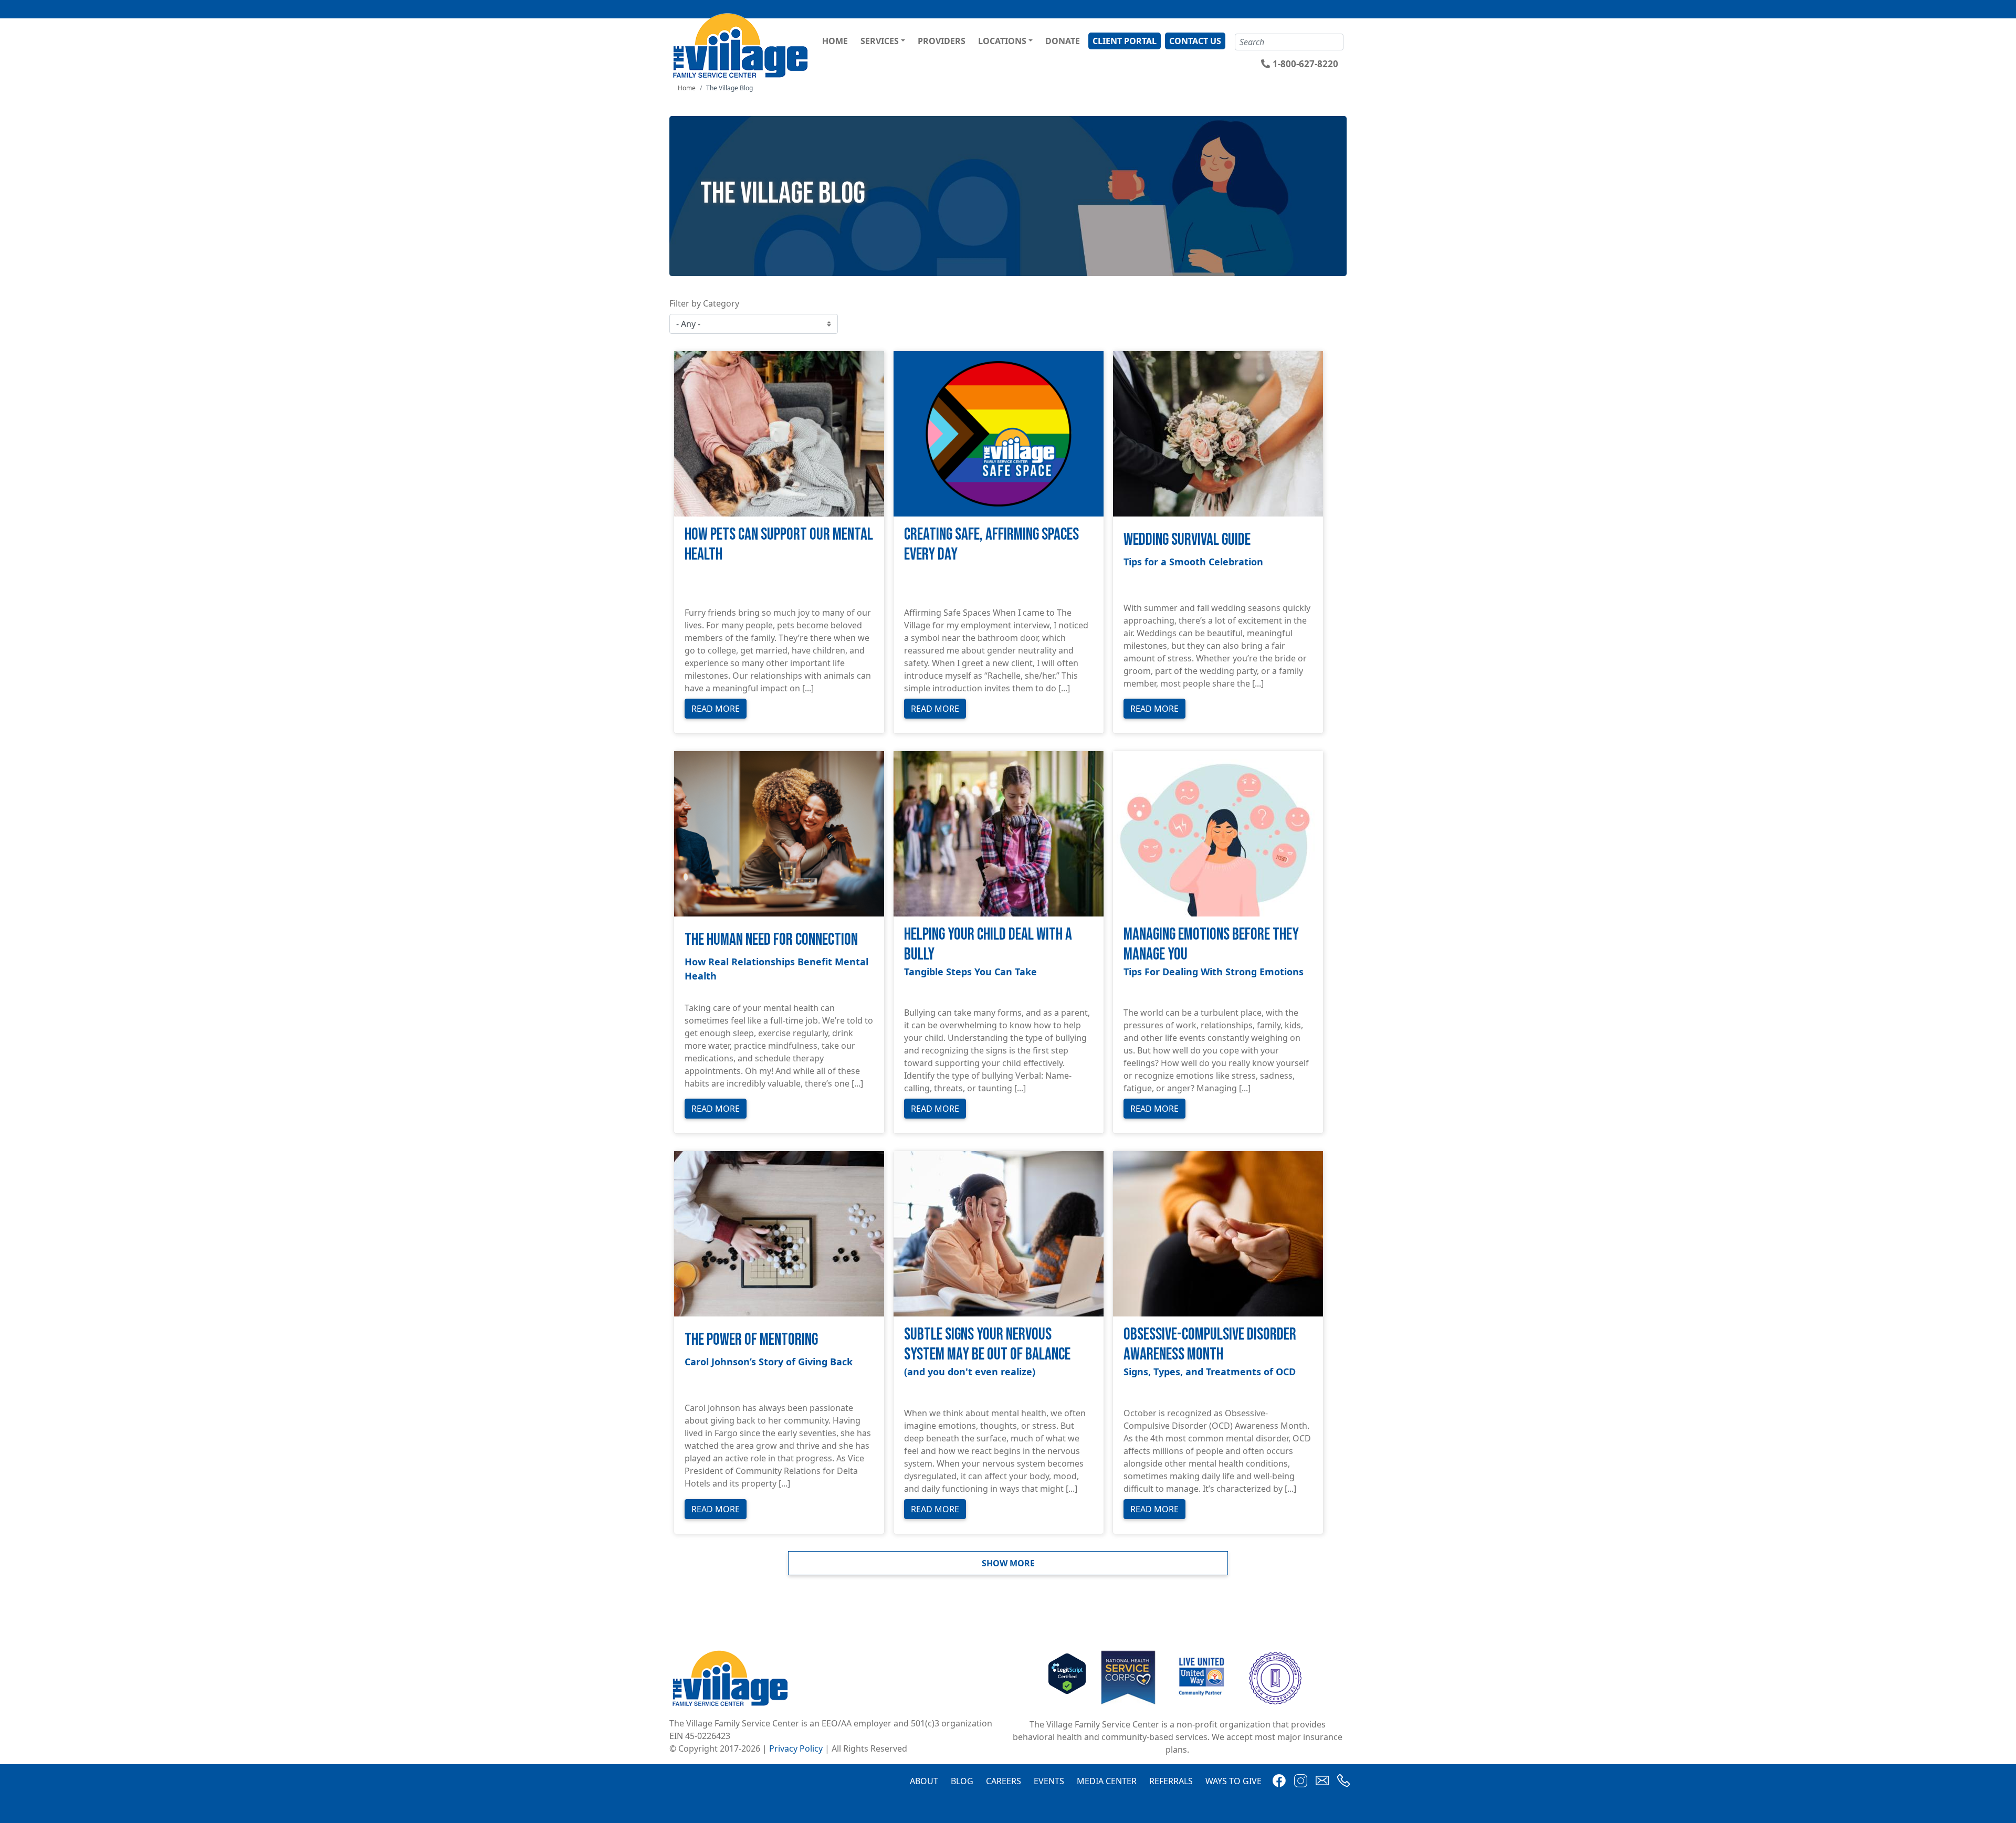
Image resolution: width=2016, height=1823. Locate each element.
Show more (1008, 1563)
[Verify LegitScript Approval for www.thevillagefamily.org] (1067, 1677)
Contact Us (1195, 41)
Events (1049, 1781)
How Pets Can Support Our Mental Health (779, 545)
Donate (1063, 41)
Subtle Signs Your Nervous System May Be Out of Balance (987, 1345)
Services (880, 41)
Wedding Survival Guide (1187, 540)
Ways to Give (1233, 1781)
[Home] (742, 45)
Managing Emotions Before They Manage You (1211, 945)
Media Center (1107, 1781)
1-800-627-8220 (1305, 64)
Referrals (1171, 1781)
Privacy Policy (796, 1748)
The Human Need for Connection (771, 940)
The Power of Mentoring (751, 1340)
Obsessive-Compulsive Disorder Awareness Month (1210, 1345)
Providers (942, 41)
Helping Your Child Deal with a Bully (988, 945)
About (924, 1781)
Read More (716, 709)
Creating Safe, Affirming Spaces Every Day (991, 545)
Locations (1002, 41)
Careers (1004, 1781)
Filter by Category (704, 303)
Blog (962, 1781)
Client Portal (1125, 41)
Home (835, 41)
